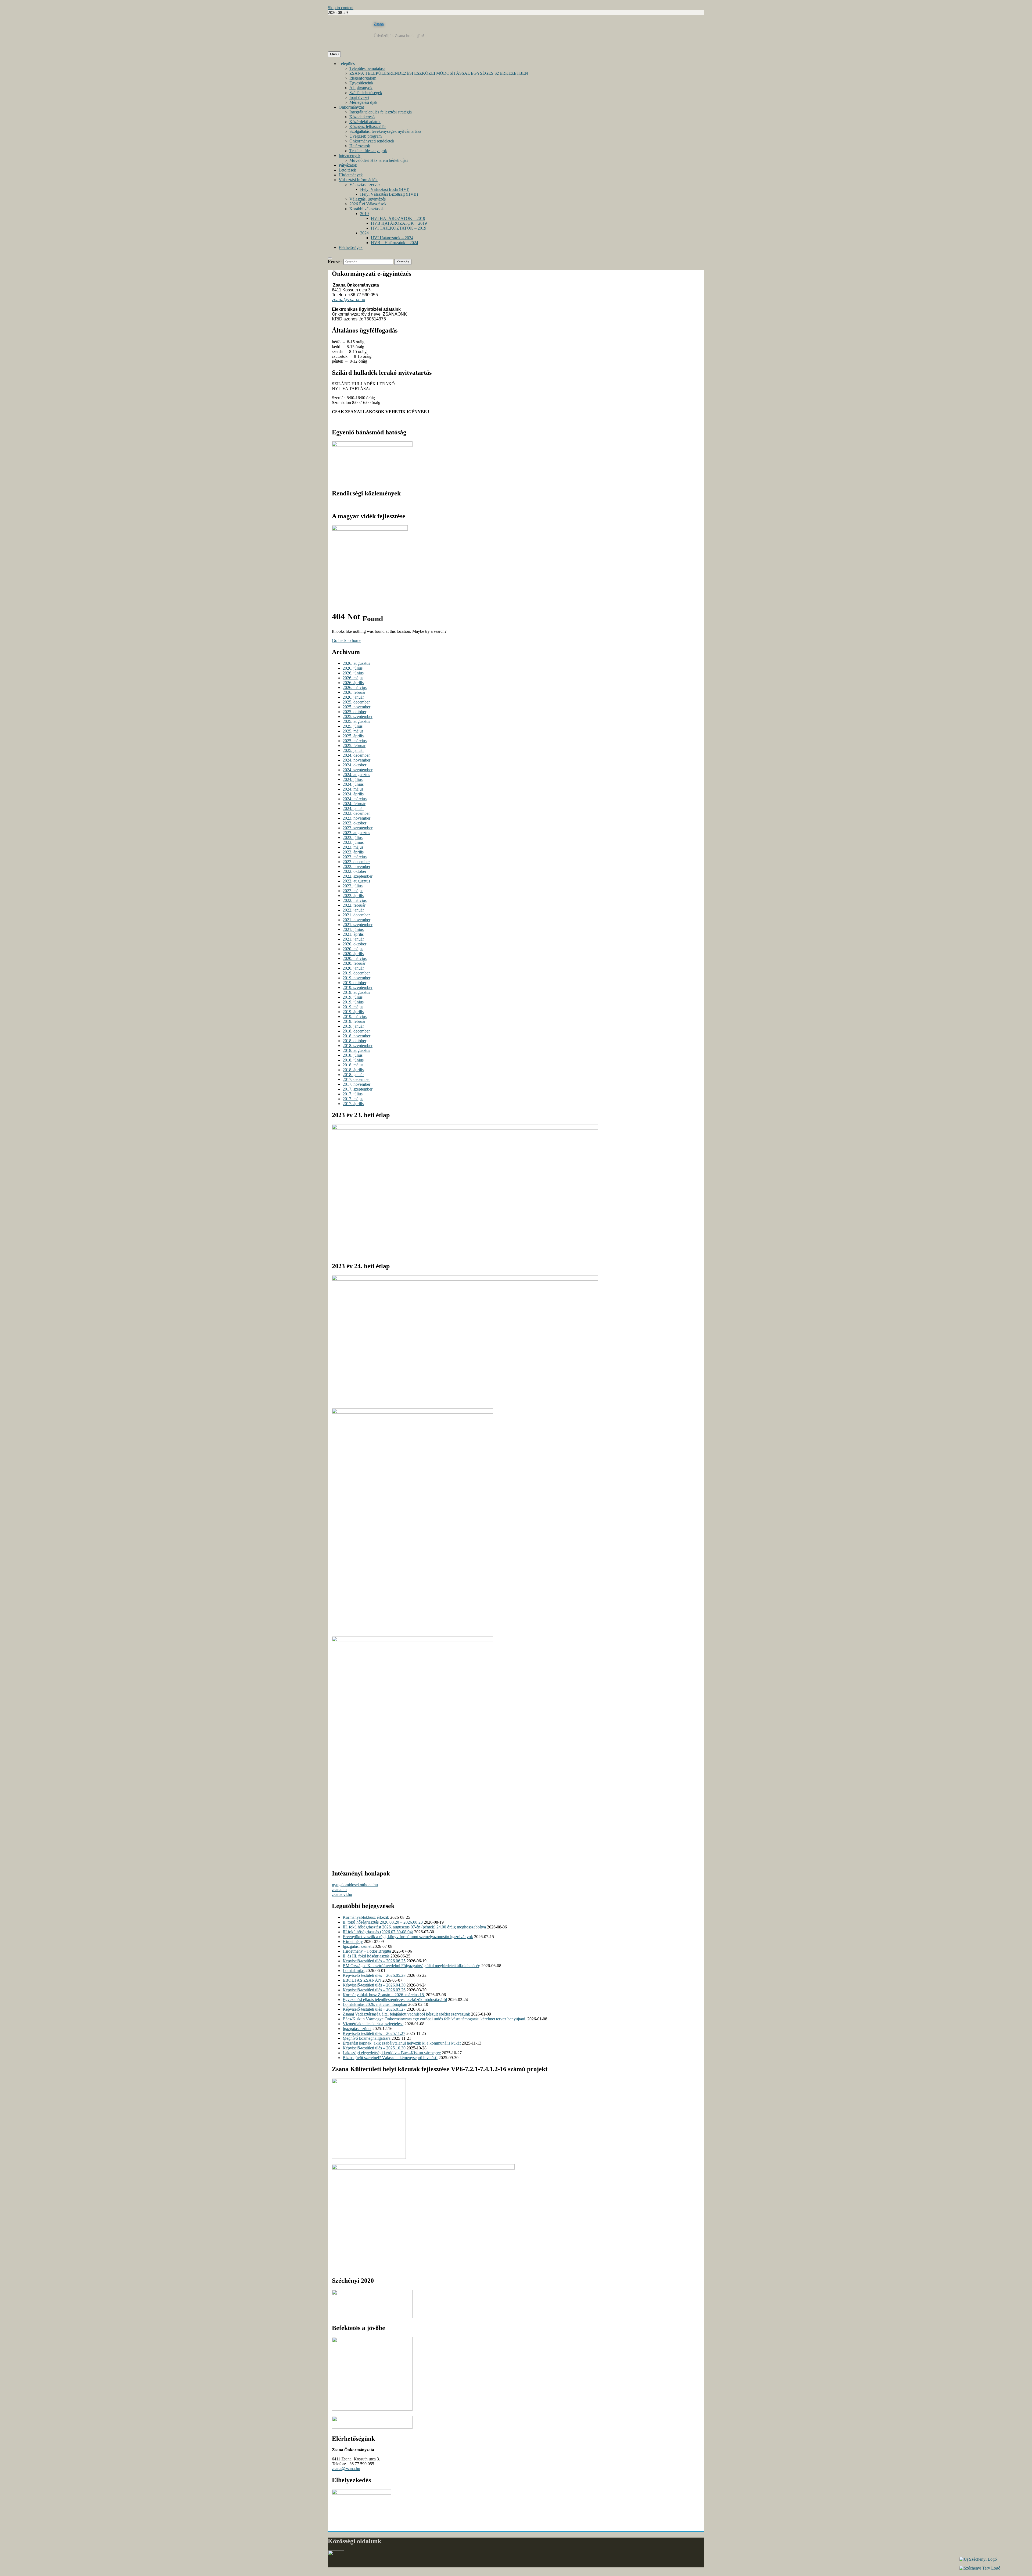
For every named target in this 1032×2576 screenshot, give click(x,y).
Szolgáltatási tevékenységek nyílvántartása (385, 131)
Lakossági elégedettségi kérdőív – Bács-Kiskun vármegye (392, 2053)
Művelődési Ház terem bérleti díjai (379, 160)
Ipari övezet (359, 97)
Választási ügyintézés (368, 199)
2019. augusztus (356, 992)
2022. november (356, 867)
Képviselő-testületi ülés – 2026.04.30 (374, 1985)
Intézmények (350, 156)
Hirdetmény (353, 1941)
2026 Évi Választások (368, 204)
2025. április (353, 736)
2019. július (353, 997)
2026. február (354, 692)
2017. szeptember (358, 1089)
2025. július (353, 726)
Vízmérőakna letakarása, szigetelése (373, 2024)
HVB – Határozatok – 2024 (395, 243)
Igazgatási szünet (357, 1946)
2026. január (353, 697)
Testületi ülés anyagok (368, 151)
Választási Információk (358, 180)
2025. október (354, 712)
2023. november (356, 818)
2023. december (356, 813)
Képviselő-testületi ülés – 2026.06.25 (374, 1961)
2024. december (356, 755)
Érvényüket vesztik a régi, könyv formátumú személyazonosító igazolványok (408, 1937)
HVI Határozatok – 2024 (392, 238)
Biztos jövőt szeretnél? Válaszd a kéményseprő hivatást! (390, 2058)
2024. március (355, 799)
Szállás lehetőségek (366, 93)
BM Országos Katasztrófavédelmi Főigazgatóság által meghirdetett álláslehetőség (411, 1966)
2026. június (353, 673)
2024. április (353, 794)
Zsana (379, 24)
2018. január (353, 1075)
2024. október (354, 765)
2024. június (353, 784)
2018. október (354, 1041)
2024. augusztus (356, 775)
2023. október (354, 823)
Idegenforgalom (363, 78)
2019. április (353, 1012)
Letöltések (347, 170)
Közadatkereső (362, 117)
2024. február (354, 804)
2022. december (356, 862)
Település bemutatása (367, 68)
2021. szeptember (358, 925)
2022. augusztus (356, 881)
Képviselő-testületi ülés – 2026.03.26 (374, 1990)
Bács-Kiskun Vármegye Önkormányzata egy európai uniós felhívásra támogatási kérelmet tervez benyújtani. (434, 2019)
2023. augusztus (356, 833)
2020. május (353, 949)
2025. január (353, 750)
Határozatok (360, 146)
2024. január (353, 808)
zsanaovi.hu (342, 1894)
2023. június (353, 842)
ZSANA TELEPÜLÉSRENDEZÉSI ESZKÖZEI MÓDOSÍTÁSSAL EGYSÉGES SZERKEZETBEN (439, 73)
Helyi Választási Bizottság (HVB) (389, 194)
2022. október (354, 871)
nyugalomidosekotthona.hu (355, 1885)
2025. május (353, 731)
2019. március (355, 1017)
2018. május (353, 1065)
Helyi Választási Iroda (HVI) (385, 189)
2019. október (354, 983)
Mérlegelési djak (363, 102)
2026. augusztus (356, 663)
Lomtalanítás (354, 1971)
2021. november (356, 920)
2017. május (353, 1099)
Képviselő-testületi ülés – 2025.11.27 (374, 2033)
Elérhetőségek (351, 247)
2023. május (353, 847)
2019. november (356, 978)
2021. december (356, 915)
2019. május (353, 1007)
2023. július (353, 837)
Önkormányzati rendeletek (372, 141)
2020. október (354, 944)
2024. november (356, 760)
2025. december (356, 702)
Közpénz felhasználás (368, 126)
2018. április (353, 1070)
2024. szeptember (358, 770)
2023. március (355, 857)
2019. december (356, 973)
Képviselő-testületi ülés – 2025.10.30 (374, 2048)
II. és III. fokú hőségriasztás (366, 1956)
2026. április (353, 683)
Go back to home (347, 640)
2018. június (353, 1060)
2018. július (353, 1055)
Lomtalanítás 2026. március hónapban (375, 2004)
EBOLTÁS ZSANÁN (362, 1980)
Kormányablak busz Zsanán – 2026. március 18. (384, 1995)
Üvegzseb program (365, 136)
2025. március (355, 741)
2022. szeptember (358, 876)
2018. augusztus (356, 1050)
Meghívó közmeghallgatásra (367, 2038)
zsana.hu (339, 1890)
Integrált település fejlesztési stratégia (381, 112)
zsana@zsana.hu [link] (349, 300)
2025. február (354, 746)
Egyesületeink (361, 83)
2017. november (356, 1084)
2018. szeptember (358, 1046)
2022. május (353, 891)
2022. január (353, 910)
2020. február (354, 963)
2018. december (356, 1031)
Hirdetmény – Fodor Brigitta (367, 1951)
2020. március (355, 958)
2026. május (353, 678)
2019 (364, 214)
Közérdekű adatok (365, 122)
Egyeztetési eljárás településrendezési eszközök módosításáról (395, 2000)
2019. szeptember (358, 987)
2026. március (355, 687)
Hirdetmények (351, 175)
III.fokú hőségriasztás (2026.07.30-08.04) (378, 1932)
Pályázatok (348, 165)
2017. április (353, 1104)
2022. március (355, 900)
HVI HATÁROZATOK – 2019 (398, 218)
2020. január (353, 968)
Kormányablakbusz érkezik (366, 1917)
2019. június (353, 1002)
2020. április (353, 954)
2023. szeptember (358, 828)
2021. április (353, 934)
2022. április (353, 896)
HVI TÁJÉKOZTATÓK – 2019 (399, 228)
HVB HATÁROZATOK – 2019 (399, 223)
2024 (364, 233)
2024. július (353, 779)
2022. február (354, 905)
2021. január (353, 939)
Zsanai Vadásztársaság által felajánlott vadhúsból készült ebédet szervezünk (406, 2014)
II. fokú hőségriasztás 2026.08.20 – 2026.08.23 (383, 1922)
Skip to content (341, 8)
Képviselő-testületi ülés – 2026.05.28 (374, 1975)
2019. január (353, 1026)
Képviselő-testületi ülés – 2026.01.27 (374, 2009)
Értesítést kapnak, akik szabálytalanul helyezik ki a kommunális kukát (402, 2043)
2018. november (356, 1036)
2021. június (353, 929)
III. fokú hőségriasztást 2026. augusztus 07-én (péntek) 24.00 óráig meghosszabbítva (414, 1927)
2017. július (353, 1094)
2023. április (353, 852)
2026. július (353, 668)
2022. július (353, 886)
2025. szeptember (358, 717)
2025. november (356, 707)
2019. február (354, 1021)
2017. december (356, 1079)
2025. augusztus (356, 721)
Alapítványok (361, 88)
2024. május (353, 789)
